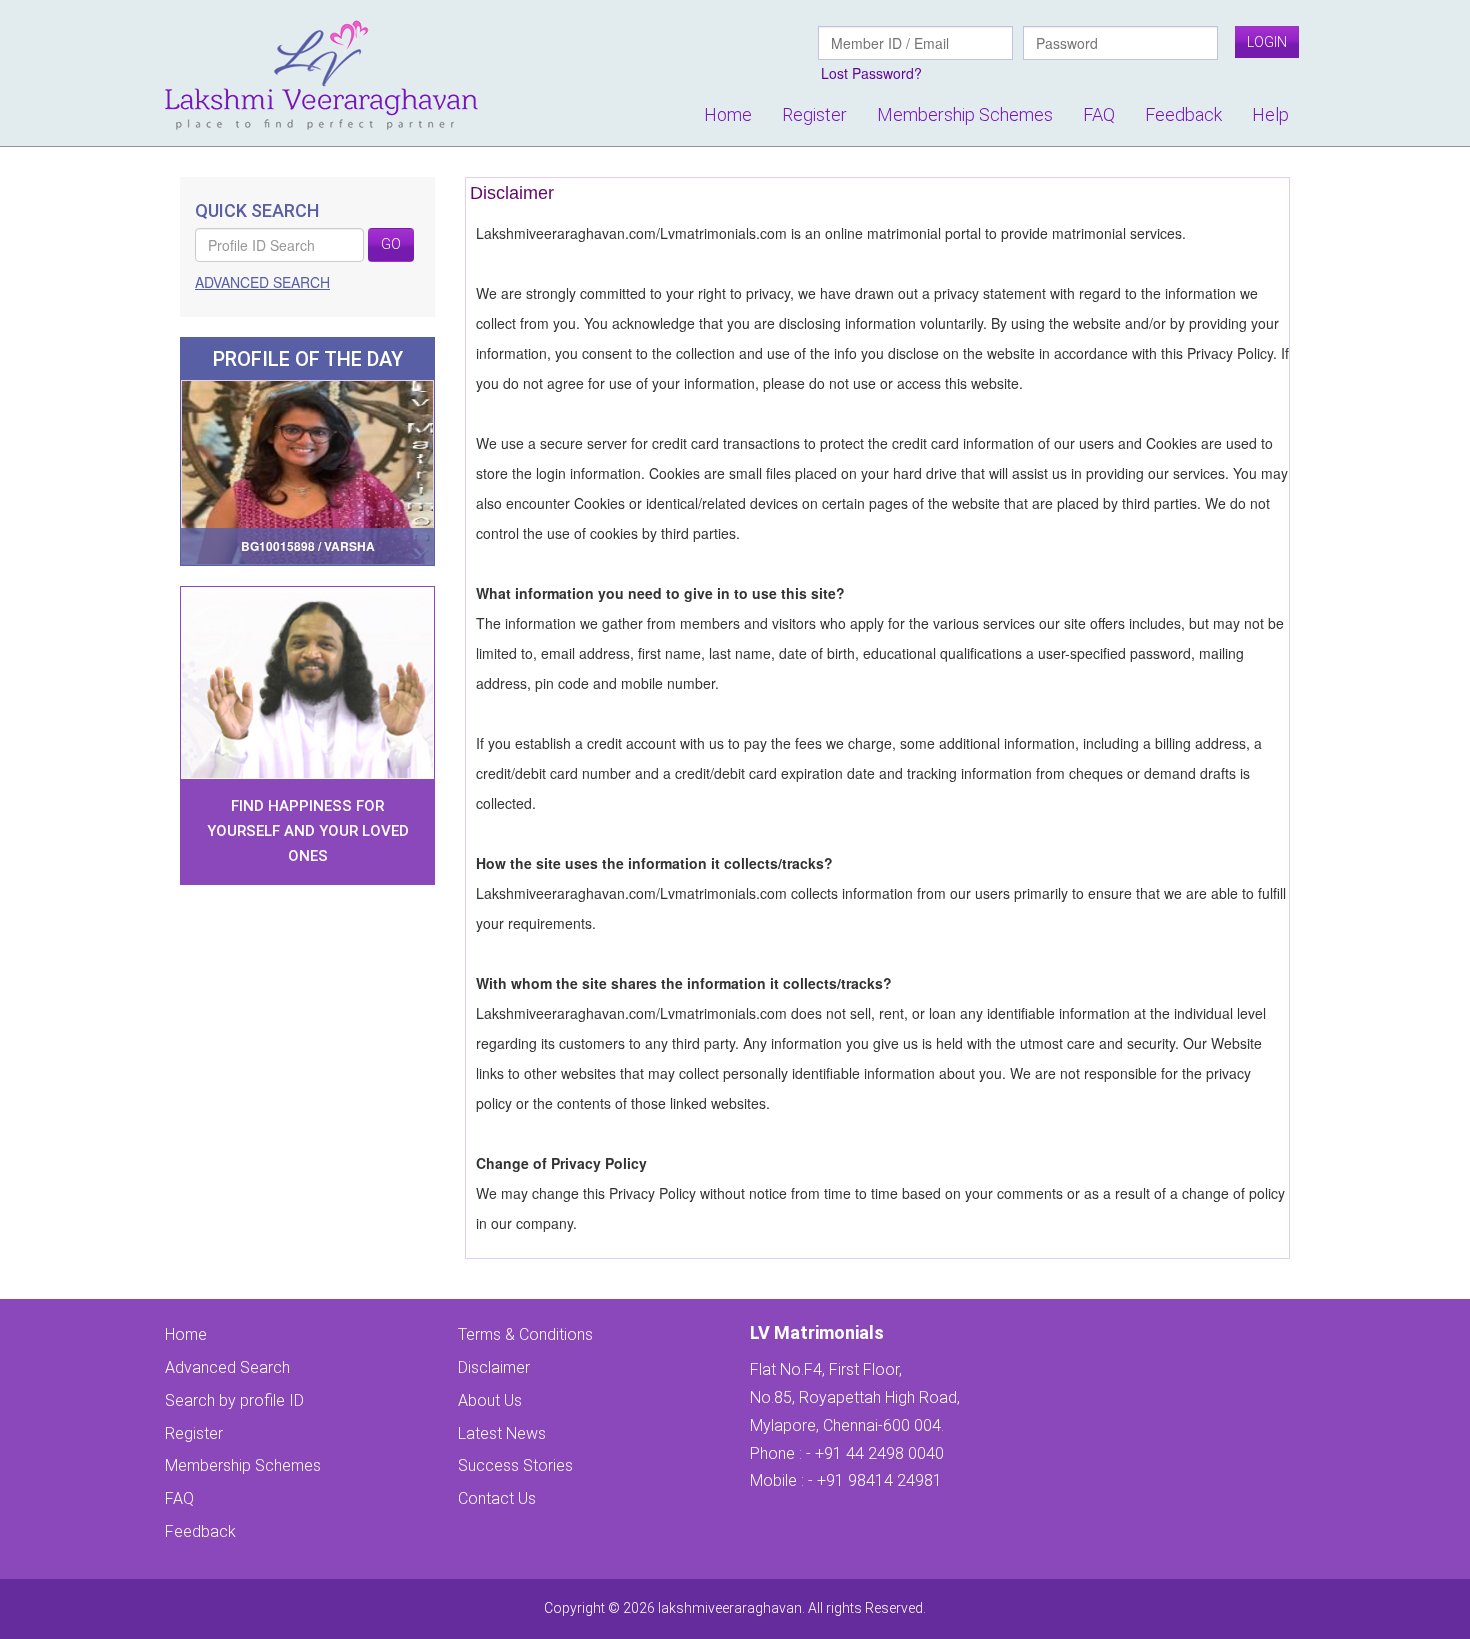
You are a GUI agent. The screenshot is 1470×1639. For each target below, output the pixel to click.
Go (391, 244)
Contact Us (497, 1498)
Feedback (1183, 114)
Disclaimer (494, 1367)
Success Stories (515, 1465)
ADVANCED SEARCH (262, 282)
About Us (490, 1400)
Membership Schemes (965, 114)
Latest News (502, 1433)
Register (814, 114)
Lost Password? (871, 73)
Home (728, 114)
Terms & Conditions (525, 1334)
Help (1270, 114)
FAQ (1099, 114)
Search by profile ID (234, 1400)
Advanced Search (227, 1367)
